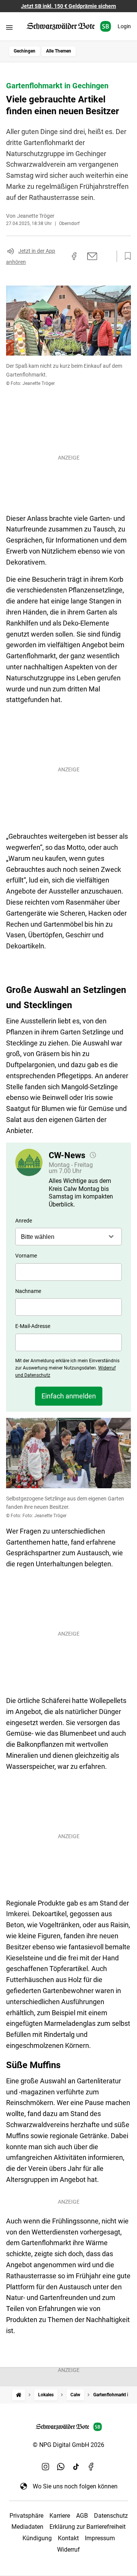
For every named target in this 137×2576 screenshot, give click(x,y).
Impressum (100, 2538)
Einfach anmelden (69, 1396)
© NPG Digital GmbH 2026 (68, 2445)
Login (124, 26)
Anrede (24, 1221)
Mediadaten (27, 2527)
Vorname (26, 1256)
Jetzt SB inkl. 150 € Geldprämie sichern (68, 6)
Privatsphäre (26, 2516)
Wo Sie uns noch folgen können (75, 2486)
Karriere (60, 2516)
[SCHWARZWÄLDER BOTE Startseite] (69, 26)
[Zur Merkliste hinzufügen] (126, 256)
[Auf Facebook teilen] (74, 256)
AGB (82, 2516)
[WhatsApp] (61, 2466)
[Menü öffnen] (9, 27)
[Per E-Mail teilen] (92, 256)
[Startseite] (19, 2395)
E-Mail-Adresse (33, 1326)
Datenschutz (111, 2516)
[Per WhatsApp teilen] (107, 256)
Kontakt (68, 2538)
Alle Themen (59, 51)
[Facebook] (91, 2466)
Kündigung (37, 2538)
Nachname (28, 1291)
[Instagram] (46, 2466)
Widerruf (68, 2550)
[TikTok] (76, 2466)
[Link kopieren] (61, 256)
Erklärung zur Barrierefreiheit (88, 2527)
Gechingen (25, 51)
